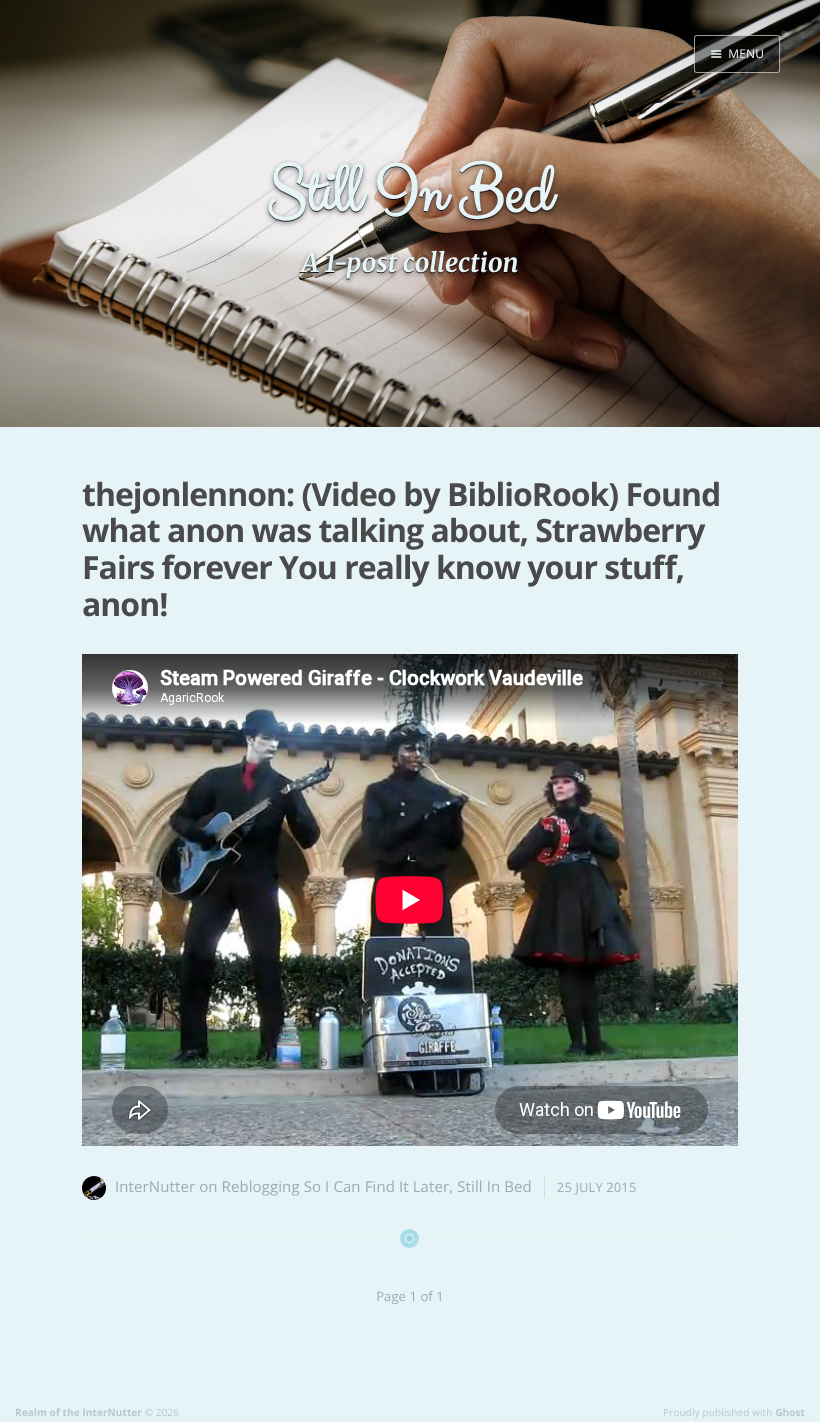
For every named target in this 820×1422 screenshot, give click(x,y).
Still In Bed (494, 1187)
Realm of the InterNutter (78, 1412)
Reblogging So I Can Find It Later (336, 1187)
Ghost (790, 1412)
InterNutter (155, 1187)
